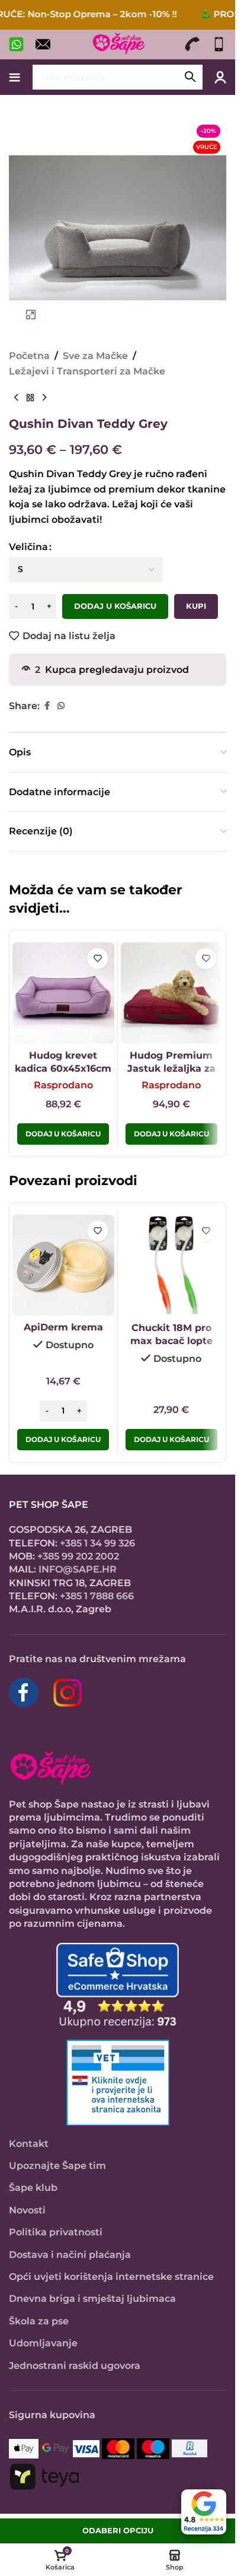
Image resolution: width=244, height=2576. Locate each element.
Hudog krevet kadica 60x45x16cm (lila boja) (63, 1069)
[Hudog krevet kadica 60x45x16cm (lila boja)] (63, 993)
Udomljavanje (43, 2343)
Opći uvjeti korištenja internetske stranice (111, 2277)
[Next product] (44, 398)
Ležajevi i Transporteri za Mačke (87, 371)
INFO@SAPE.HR (78, 1569)
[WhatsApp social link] (61, 706)
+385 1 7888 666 (97, 1596)
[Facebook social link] (47, 706)
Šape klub (33, 2188)
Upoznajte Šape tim (57, 2166)
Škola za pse (39, 2321)
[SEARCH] (190, 77)
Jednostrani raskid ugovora (75, 2366)
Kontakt (29, 2144)
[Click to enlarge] (31, 314)
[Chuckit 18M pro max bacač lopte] (172, 1266)
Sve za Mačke (95, 356)
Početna (29, 356)
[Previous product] (16, 398)
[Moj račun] (220, 77)
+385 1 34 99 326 (97, 1543)
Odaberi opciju (118, 2530)
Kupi (196, 606)
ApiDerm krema (63, 1327)
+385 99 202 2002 (78, 1556)
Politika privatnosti (56, 2232)
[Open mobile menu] (15, 77)
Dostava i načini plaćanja (70, 2255)
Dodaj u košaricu (115, 606)
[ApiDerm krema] (63, 1265)
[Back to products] (30, 398)
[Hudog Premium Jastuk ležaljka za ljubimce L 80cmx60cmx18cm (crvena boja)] (172, 993)
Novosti (27, 2210)
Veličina (28, 547)
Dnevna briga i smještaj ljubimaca (92, 2299)
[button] (63, 1440)
